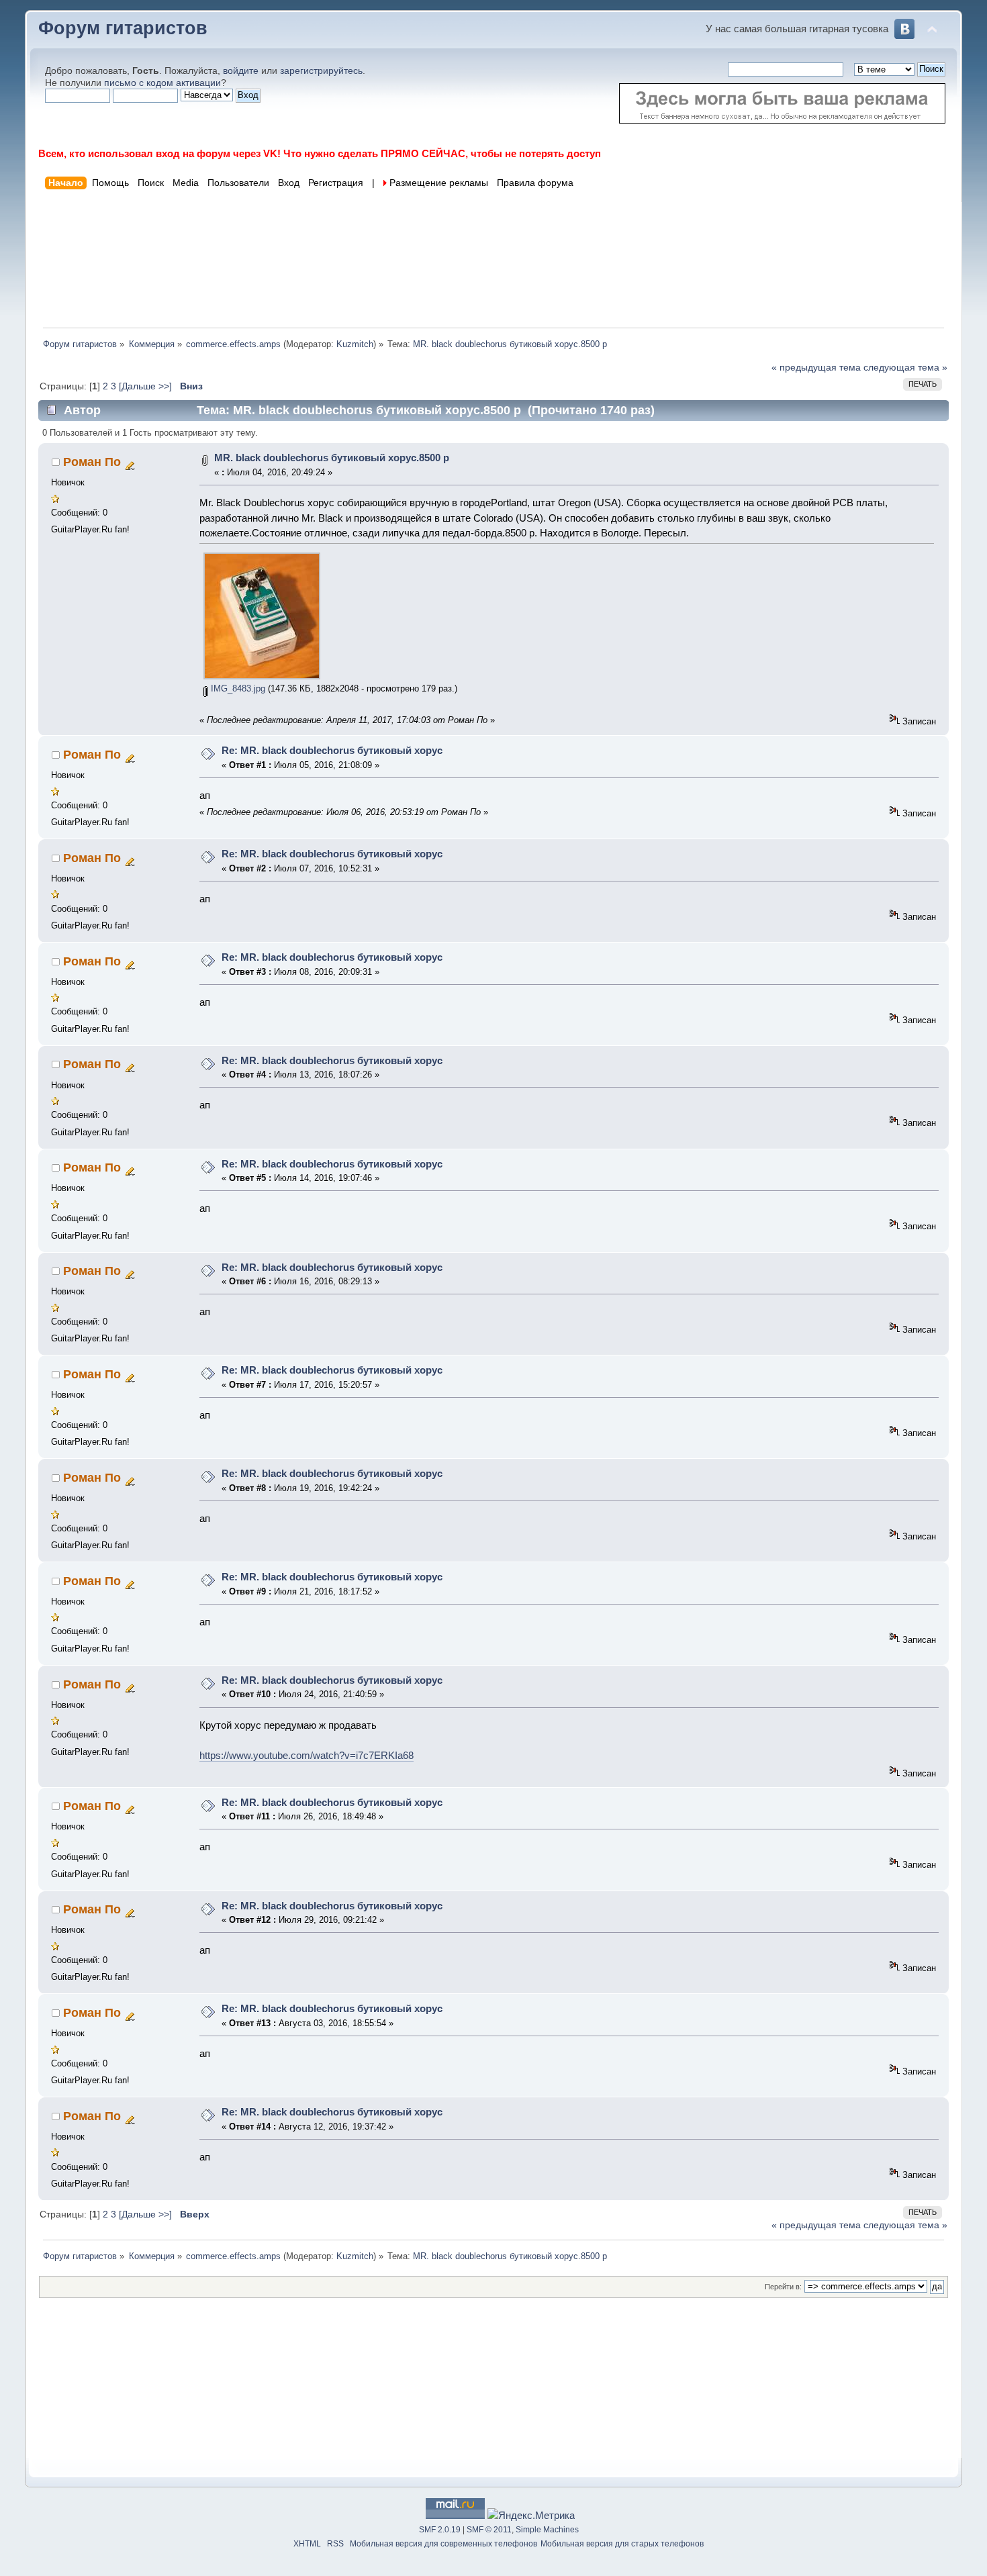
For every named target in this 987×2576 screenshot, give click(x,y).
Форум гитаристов (123, 28)
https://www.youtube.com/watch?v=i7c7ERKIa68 (307, 1755)
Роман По (92, 462)
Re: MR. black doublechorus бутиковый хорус (332, 750)
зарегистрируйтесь (321, 71)
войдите (241, 71)
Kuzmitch (355, 344)
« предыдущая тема (816, 368)
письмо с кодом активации (162, 83)
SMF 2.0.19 (440, 2530)
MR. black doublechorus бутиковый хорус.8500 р (332, 458)
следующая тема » (905, 368)
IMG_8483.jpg (237, 688)
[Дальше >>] (147, 386)
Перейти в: (783, 2287)
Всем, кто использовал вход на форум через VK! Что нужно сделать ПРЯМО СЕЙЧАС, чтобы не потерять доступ (320, 153)
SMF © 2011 (489, 2530)
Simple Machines (547, 2530)
